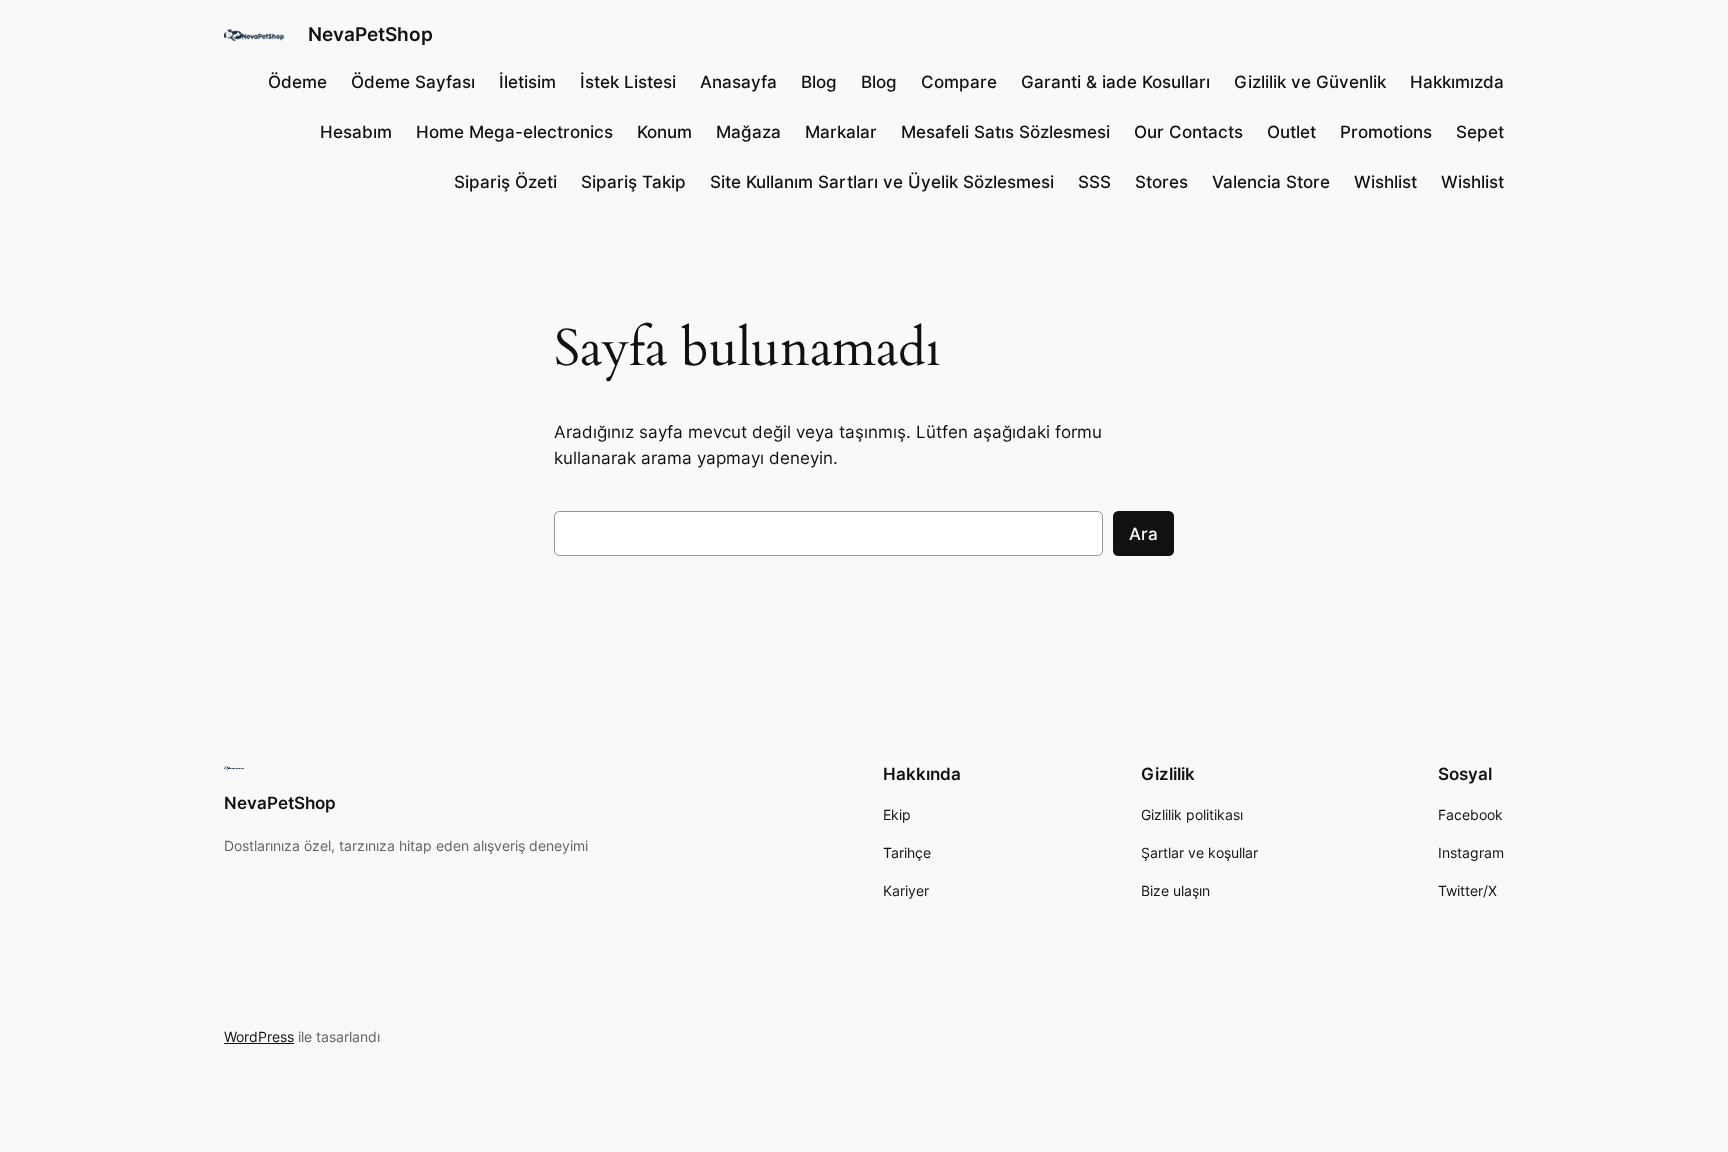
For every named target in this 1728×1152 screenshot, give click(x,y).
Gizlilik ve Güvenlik (1310, 82)
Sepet (1480, 132)
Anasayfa (738, 82)
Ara (1143, 534)
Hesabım (356, 132)
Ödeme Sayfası (413, 82)
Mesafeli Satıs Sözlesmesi (1005, 132)
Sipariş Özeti (505, 182)
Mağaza (748, 132)
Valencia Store (1271, 182)
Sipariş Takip (633, 182)
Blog (819, 82)
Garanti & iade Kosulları (1115, 82)
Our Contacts (1188, 132)
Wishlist (1385, 182)
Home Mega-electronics (514, 132)
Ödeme (297, 82)
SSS (1094, 182)
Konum (664, 132)
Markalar (841, 132)
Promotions (1386, 132)
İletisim (527, 82)
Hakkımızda (1457, 82)
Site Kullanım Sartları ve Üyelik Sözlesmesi (882, 182)
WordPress (259, 1036)
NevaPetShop (370, 34)
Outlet (1291, 132)
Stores (1161, 182)
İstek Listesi (628, 82)
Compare (959, 82)
